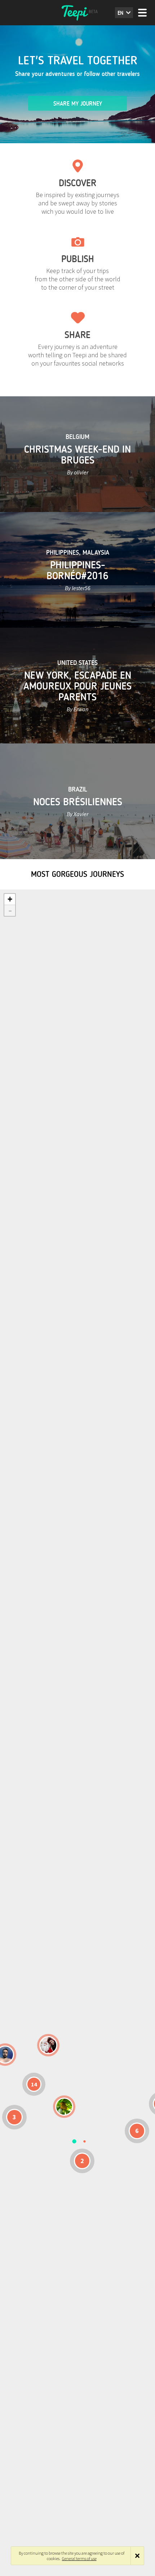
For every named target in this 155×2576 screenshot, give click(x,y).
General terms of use (79, 2558)
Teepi (77, 13)
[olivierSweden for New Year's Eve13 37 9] (48, 2045)
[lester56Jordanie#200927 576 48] (64, 2107)
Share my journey (78, 104)
